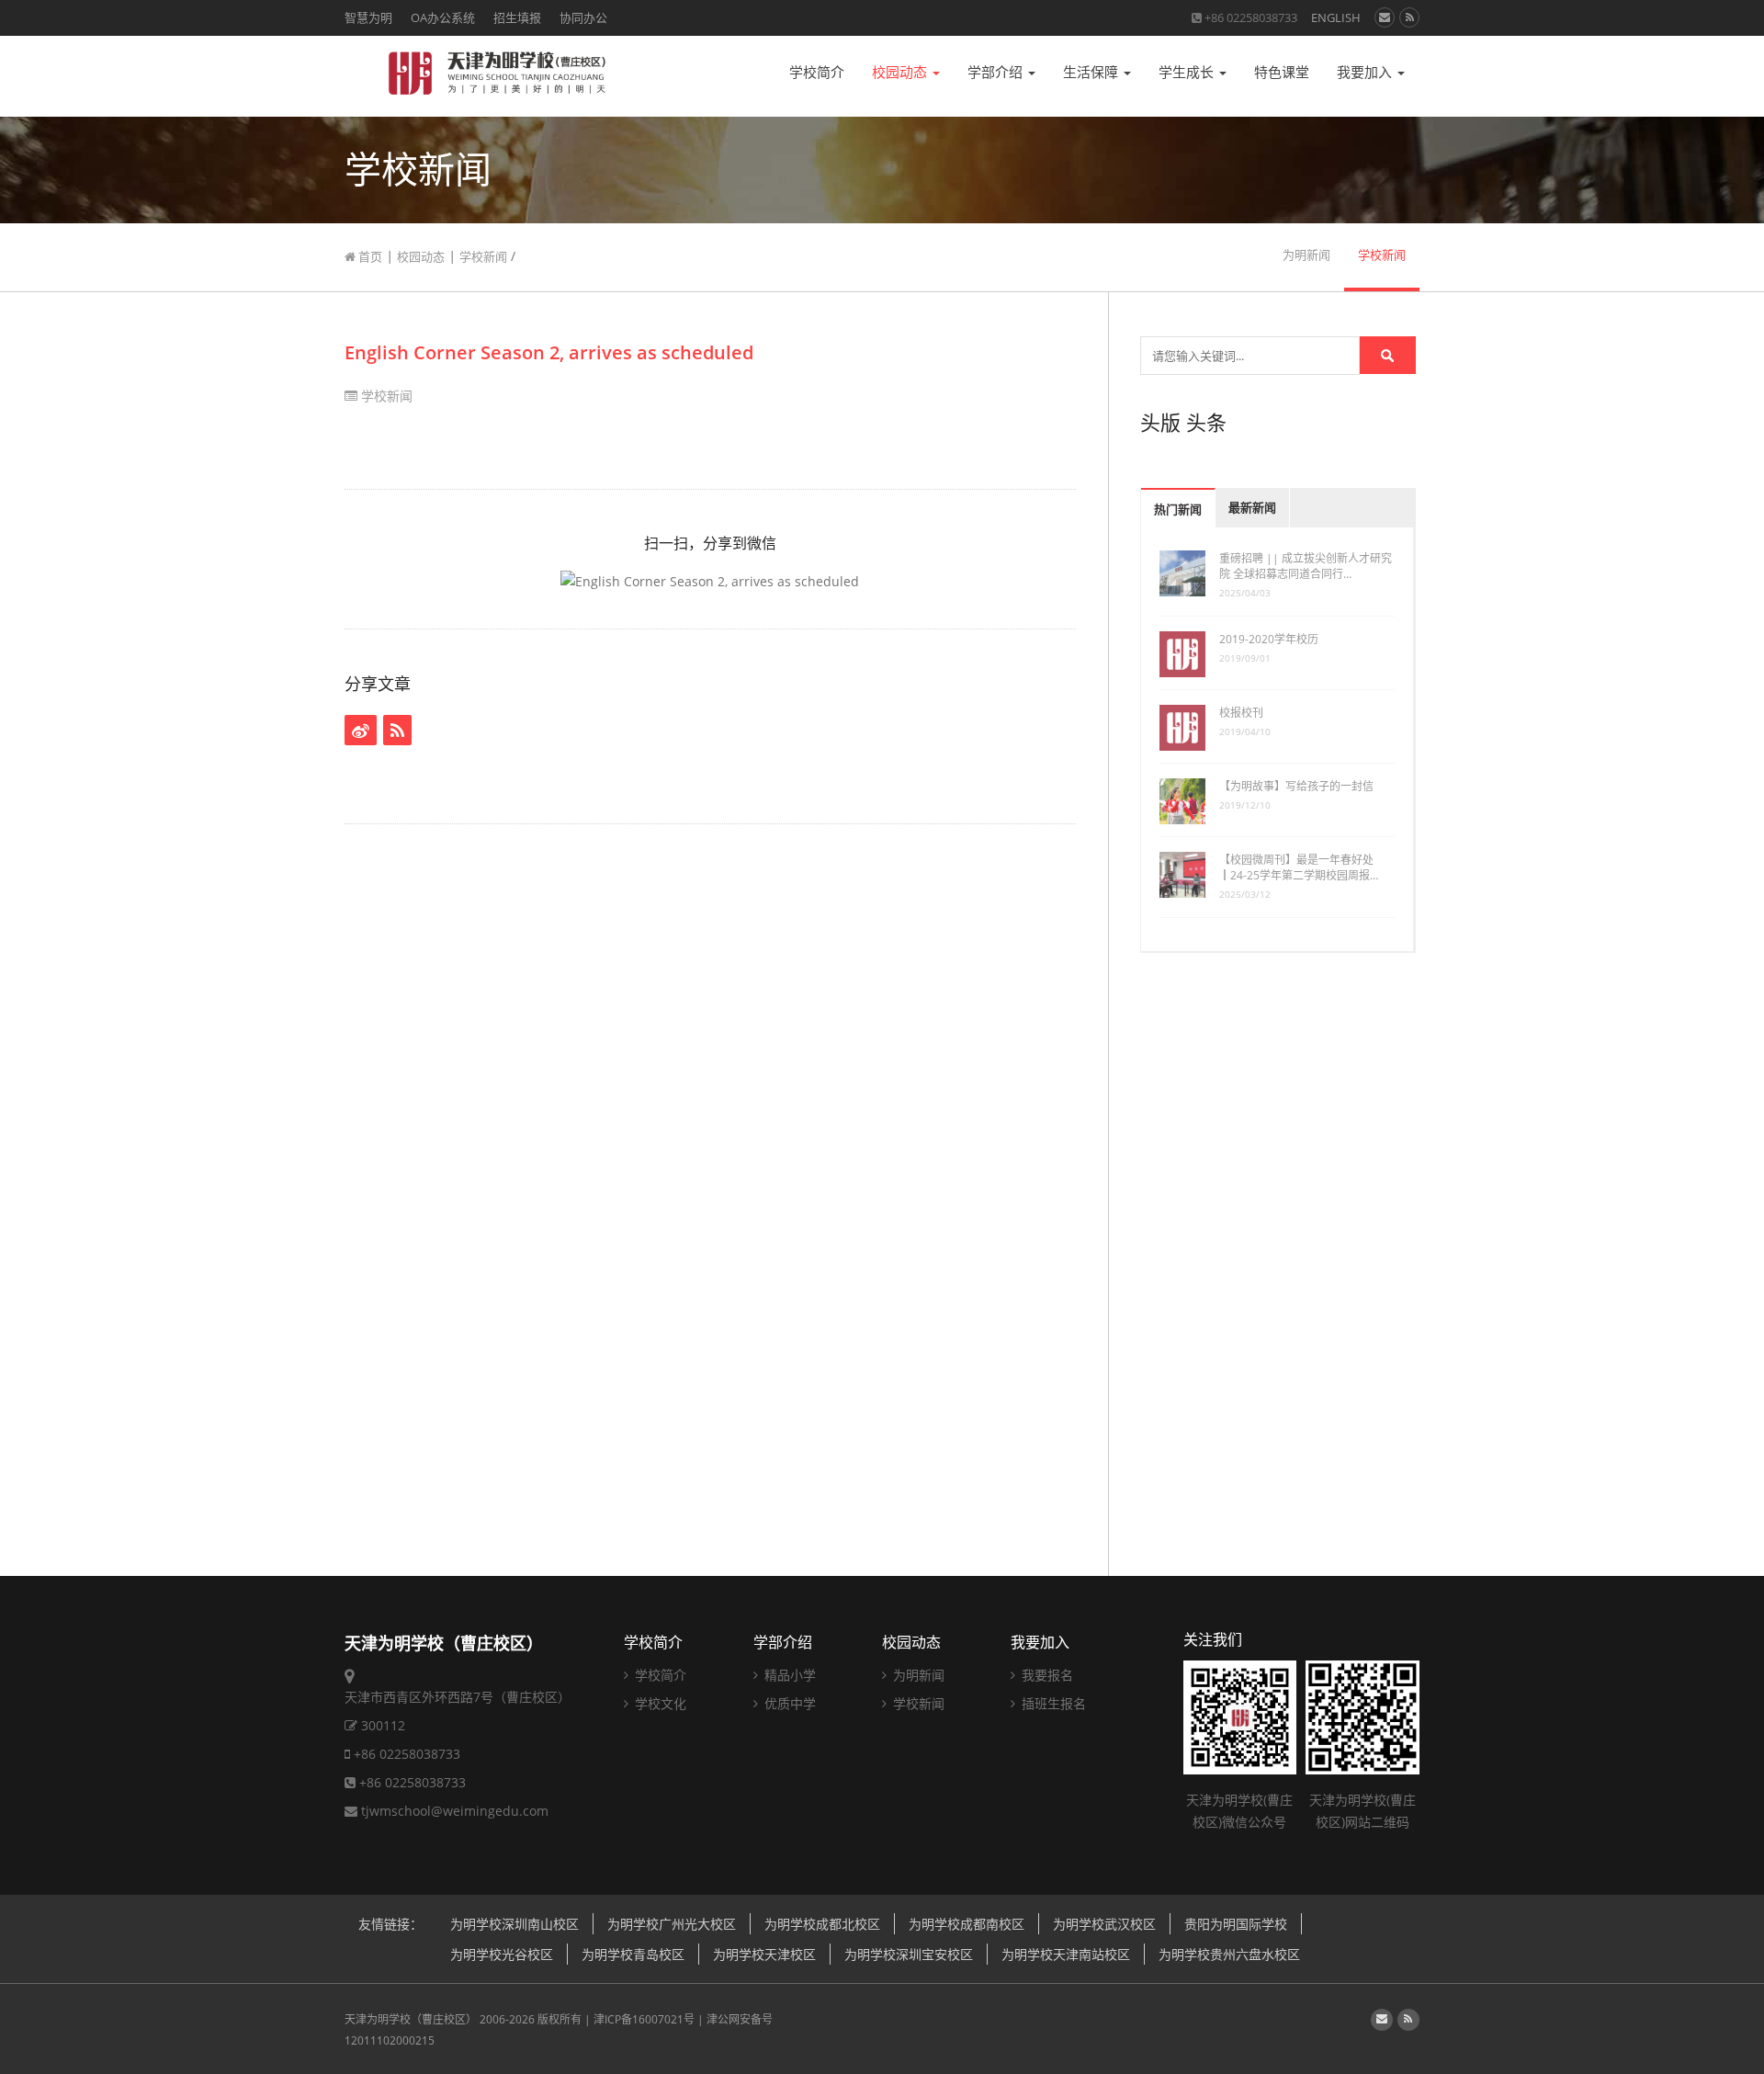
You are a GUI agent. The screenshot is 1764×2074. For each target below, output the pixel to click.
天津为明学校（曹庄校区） (411, 2019)
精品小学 (788, 1675)
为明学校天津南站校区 (1066, 1954)
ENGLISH (1336, 17)
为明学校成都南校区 (967, 1924)
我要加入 (1366, 72)
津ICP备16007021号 (644, 2019)
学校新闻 (483, 256)
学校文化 (659, 1703)
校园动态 (901, 72)
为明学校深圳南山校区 (514, 1924)
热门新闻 (1178, 510)
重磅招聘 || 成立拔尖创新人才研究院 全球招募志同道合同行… (1306, 566)
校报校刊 (1241, 713)
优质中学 (788, 1703)
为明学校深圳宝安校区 (909, 1954)
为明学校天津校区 (764, 1954)
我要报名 (1046, 1675)
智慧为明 (368, 17)
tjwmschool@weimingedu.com (455, 1811)
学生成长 (1188, 72)
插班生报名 (1052, 1703)
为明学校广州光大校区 (672, 1924)
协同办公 (583, 17)
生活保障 (1092, 72)
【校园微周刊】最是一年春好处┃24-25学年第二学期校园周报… (1299, 867)
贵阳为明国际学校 (1236, 1924)
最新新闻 (1252, 508)
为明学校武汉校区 (1104, 1924)
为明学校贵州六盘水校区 (1229, 1954)
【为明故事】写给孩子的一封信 (1296, 786)
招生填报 (517, 17)
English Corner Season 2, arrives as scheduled (549, 352)
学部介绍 (997, 72)
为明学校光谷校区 (502, 1954)
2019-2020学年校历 (1269, 639)
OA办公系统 (443, 17)
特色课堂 (1282, 72)
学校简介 (817, 72)
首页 (369, 256)
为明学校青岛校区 (633, 1954)
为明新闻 (1306, 255)
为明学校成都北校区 (822, 1924)
